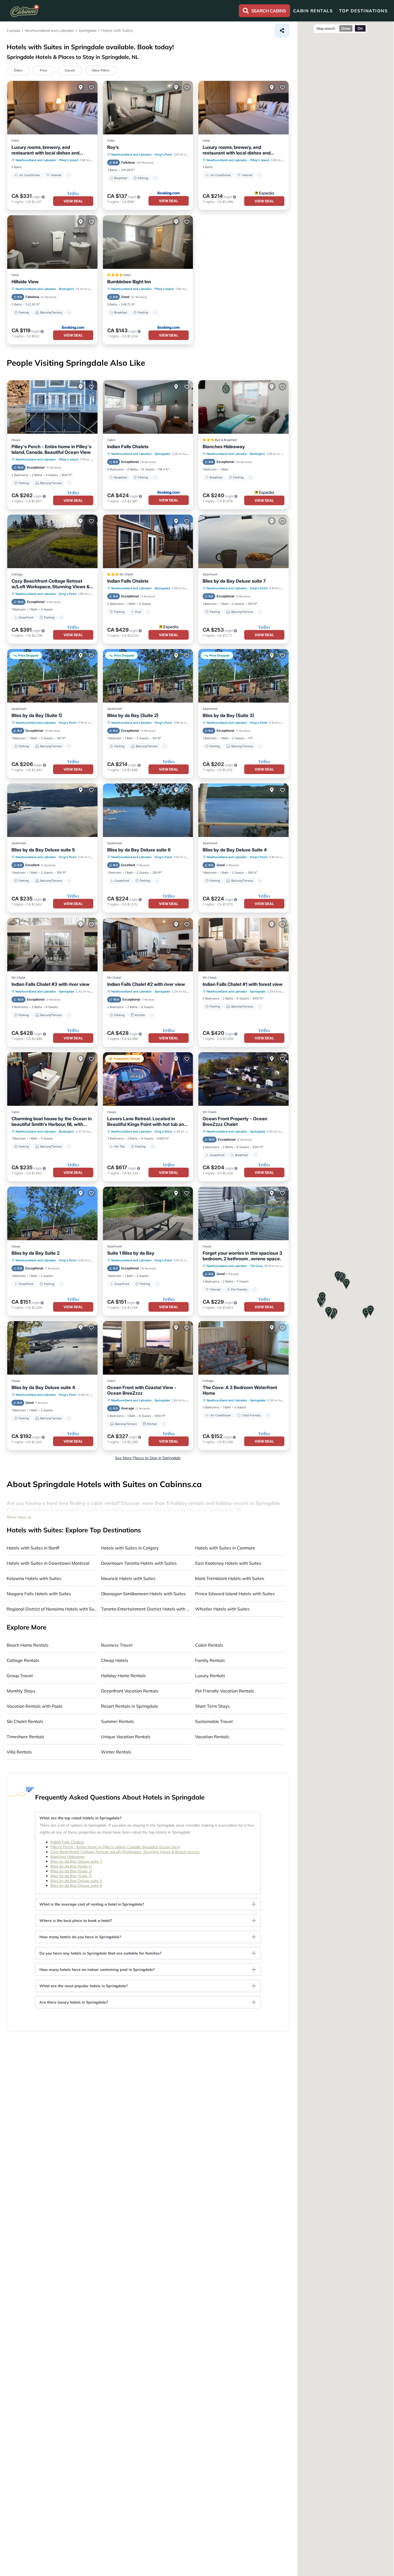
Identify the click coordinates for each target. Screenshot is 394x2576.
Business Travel (117, 1645)
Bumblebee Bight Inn (129, 282)
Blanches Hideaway (224, 447)
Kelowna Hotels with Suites (34, 1578)
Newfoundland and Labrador (36, 160)
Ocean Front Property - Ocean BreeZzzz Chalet (235, 1121)
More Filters (101, 70)
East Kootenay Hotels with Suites (228, 1563)
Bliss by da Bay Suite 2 (36, 1253)
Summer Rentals (118, 1721)
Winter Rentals (116, 1752)
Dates (18, 70)
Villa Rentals (19, 1752)
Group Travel (20, 1676)
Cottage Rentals (23, 1660)
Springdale (162, 454)
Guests (70, 70)
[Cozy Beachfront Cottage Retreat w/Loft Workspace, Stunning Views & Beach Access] (52, 541)
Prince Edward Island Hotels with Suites (235, 1594)
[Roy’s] (148, 108)
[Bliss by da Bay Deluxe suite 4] (52, 1348)
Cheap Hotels (115, 1660)
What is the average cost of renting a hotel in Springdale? (92, 1904)
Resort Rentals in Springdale (130, 1706)
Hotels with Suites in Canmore (225, 1548)
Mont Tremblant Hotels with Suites (230, 1578)
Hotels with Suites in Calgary (130, 1548)
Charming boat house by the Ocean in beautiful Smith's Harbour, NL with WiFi (52, 1122)
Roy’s (113, 147)
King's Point (163, 154)
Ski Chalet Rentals (25, 1721)
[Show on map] (81, 87)
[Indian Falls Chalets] (148, 407)
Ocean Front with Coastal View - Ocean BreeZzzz (142, 1390)
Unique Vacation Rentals (126, 1737)
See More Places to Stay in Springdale (148, 1458)
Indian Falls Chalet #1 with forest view (243, 984)
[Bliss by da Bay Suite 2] (52, 1213)
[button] (329, 1312)
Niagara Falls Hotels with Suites (39, 1594)
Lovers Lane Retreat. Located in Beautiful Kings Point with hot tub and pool (147, 1122)
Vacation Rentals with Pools (35, 1706)
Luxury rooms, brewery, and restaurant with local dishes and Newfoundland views (45, 150)
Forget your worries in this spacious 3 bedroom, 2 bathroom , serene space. (242, 1256)
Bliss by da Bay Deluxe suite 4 (43, 1387)
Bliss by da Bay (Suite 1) (37, 715)
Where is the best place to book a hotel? (76, 1921)
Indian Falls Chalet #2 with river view (146, 984)
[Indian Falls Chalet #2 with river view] (148, 945)
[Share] (282, 31)
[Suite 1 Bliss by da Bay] (148, 1213)
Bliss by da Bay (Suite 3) (228, 715)
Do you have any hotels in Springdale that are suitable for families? (101, 1953)
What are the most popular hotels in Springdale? (84, 1986)
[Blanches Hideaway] (244, 407)
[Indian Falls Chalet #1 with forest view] (244, 945)
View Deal (73, 201)
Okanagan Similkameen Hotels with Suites (143, 1594)
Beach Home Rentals (28, 1645)
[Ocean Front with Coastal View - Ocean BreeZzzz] (148, 1348)
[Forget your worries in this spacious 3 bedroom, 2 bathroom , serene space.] (244, 1213)
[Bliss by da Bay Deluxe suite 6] (148, 810)
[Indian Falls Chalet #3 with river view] (52, 945)
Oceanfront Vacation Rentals (130, 1691)
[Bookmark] (91, 87)
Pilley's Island (69, 160)
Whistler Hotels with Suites (222, 1609)
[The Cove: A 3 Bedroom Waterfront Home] (244, 1348)
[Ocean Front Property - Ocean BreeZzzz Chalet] (244, 1079)
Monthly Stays (21, 1691)
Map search (326, 28)
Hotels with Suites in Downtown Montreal (48, 1563)
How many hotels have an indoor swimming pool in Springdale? (97, 1970)
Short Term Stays (212, 1706)
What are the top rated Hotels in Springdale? (80, 1818)
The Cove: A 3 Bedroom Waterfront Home (240, 1390)
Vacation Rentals (212, 1737)
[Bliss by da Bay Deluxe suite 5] (52, 810)
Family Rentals (210, 1660)
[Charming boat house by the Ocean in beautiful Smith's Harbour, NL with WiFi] (52, 1079)
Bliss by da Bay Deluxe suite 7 (234, 581)
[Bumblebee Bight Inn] (148, 242)
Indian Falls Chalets (128, 447)
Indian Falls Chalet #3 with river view (51, 984)
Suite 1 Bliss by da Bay (131, 1253)
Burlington (66, 289)
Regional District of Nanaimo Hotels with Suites (52, 1609)
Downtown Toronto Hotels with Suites (139, 1563)
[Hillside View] (52, 242)
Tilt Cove (256, 1266)
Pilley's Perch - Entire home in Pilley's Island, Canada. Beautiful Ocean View (51, 449)
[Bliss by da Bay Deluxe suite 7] (244, 541)
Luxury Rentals (210, 1676)
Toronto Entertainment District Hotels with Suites (146, 1609)
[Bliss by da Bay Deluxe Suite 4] (244, 810)
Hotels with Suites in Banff (33, 1548)
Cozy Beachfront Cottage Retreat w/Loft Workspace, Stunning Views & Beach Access (51, 584)
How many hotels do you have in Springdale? (80, 1937)
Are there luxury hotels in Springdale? (74, 2002)
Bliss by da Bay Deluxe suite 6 (139, 850)
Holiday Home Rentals (123, 1676)
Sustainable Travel (214, 1721)
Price (44, 70)
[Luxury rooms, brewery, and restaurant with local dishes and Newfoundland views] (52, 108)
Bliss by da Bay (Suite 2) (133, 715)
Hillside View (25, 282)
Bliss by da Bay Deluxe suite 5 (43, 850)
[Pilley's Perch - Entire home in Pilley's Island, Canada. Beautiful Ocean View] (52, 407)
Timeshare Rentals (25, 1737)
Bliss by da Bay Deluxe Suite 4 (235, 850)
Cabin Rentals (209, 1645)
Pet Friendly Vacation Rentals (225, 1691)
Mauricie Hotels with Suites (128, 1578)
